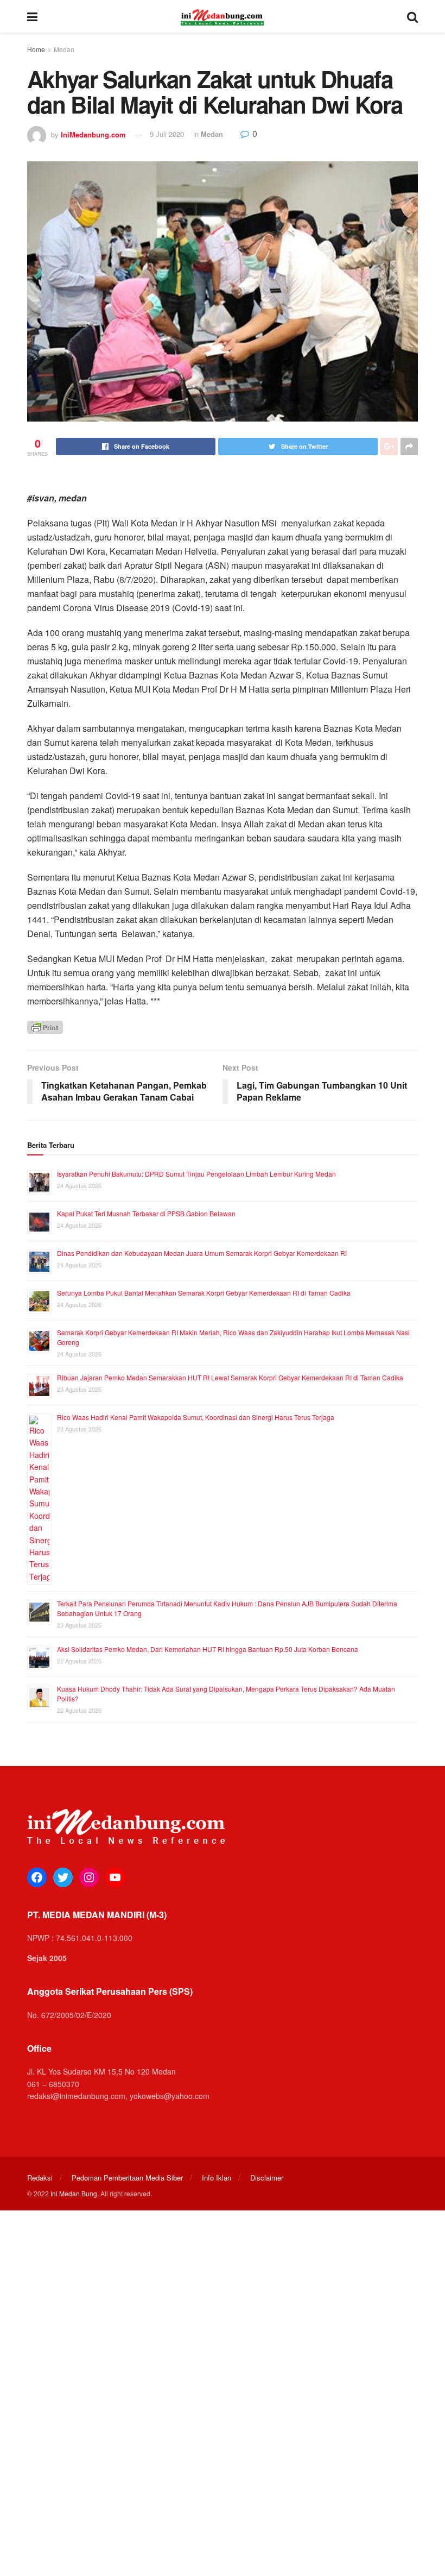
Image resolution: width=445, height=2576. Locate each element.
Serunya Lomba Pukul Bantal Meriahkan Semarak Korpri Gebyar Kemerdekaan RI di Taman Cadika (204, 1293)
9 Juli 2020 (167, 134)
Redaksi (40, 2178)
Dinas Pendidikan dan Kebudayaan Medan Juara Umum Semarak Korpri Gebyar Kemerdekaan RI (202, 1253)
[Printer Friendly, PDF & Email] (45, 1026)
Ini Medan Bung (74, 2193)
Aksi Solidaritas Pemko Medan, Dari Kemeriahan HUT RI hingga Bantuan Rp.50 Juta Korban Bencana (208, 1649)
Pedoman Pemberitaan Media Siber (127, 2178)
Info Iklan (217, 2178)
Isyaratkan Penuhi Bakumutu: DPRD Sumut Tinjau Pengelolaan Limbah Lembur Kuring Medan (196, 1174)
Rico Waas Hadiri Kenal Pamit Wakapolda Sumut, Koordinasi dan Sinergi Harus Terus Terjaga (196, 1417)
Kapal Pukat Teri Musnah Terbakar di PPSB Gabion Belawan (146, 1213)
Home (36, 49)
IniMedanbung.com (93, 134)
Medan (64, 49)
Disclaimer (267, 2178)
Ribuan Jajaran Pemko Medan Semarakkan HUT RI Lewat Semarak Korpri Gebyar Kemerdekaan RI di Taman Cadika (230, 1377)
